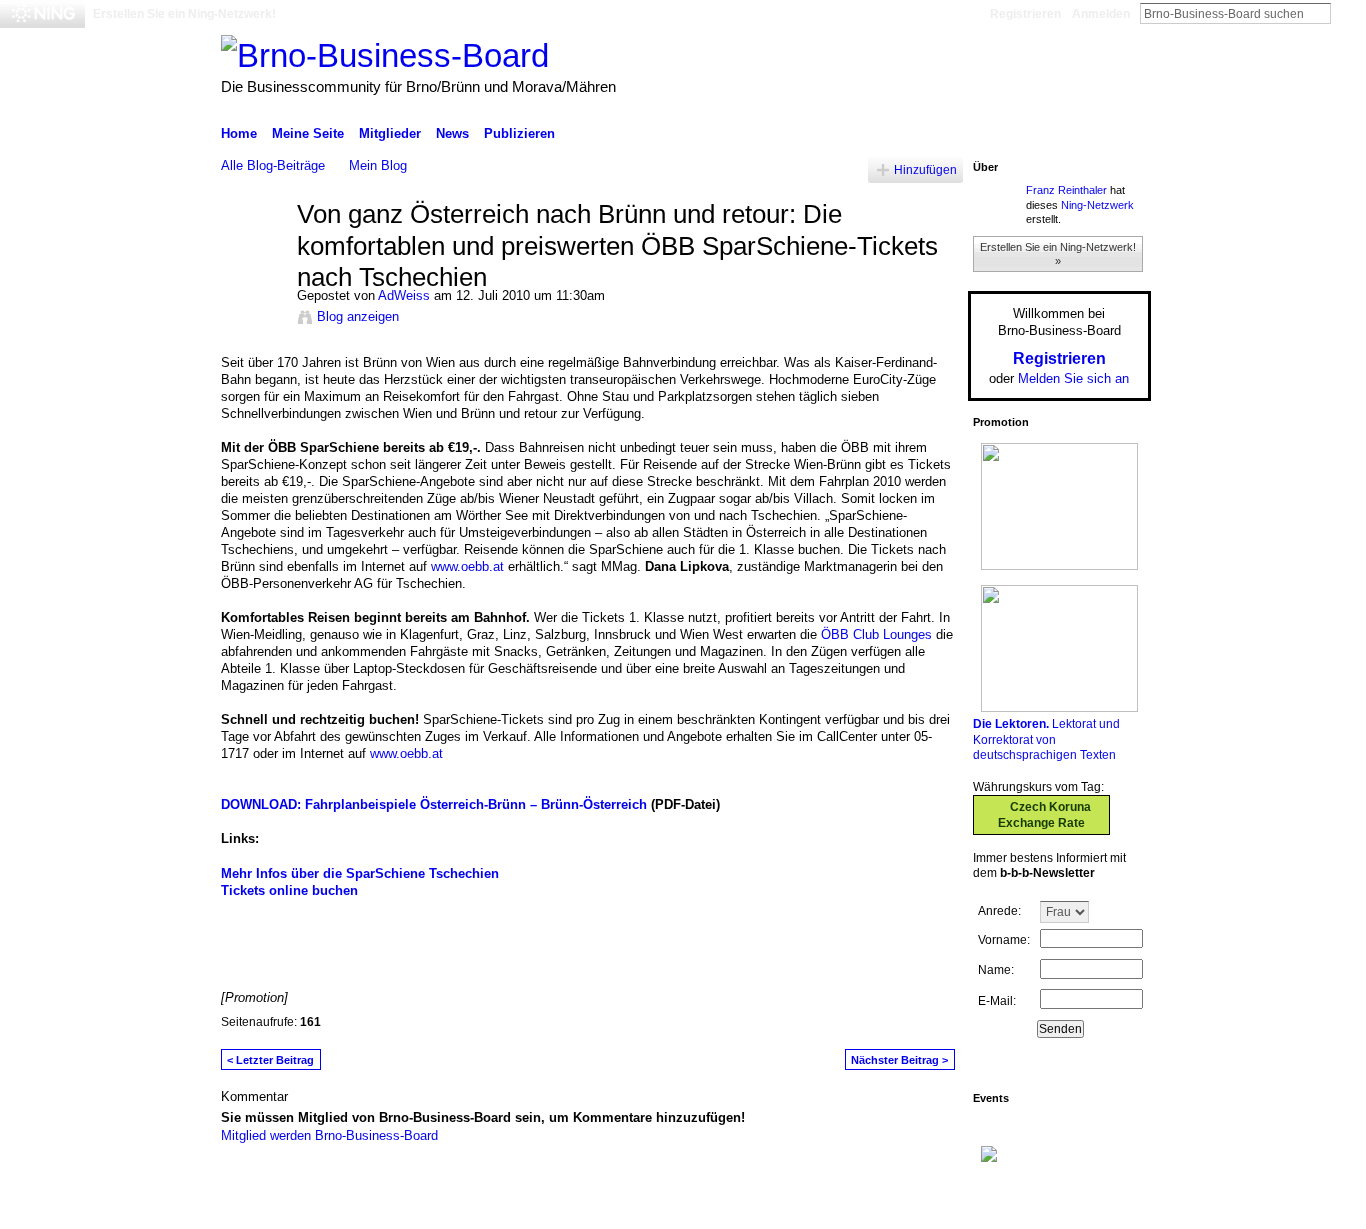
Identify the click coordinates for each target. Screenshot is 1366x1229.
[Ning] (42, 14)
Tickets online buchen (289, 890)
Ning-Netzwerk (1097, 205)
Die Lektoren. (1011, 724)
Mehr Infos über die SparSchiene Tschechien (360, 873)
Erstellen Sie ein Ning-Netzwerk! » (1058, 254)
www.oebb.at (467, 566)
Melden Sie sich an (1073, 378)
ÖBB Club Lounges (876, 634)
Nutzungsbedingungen (1088, 1206)
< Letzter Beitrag (270, 1060)
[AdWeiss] (253, 257)
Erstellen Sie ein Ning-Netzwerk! (184, 14)
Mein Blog (378, 165)
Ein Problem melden (955, 1206)
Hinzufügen (925, 169)
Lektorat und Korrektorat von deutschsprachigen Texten (1046, 739)
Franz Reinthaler (1066, 190)
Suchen (1347, 13)
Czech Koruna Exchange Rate (1044, 815)
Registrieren (1025, 14)
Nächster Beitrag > (899, 1060)
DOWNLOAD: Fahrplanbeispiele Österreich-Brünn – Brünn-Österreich (434, 804)
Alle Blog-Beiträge (273, 165)
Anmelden (1101, 14)
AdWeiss (404, 295)
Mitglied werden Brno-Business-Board (329, 1135)
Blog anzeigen (358, 316)
